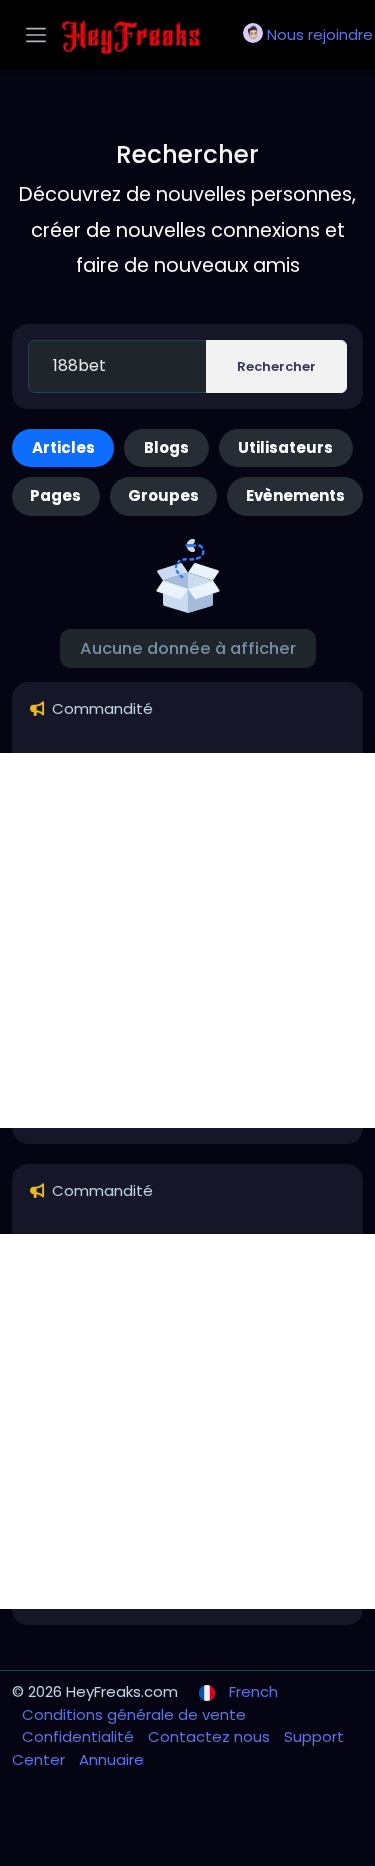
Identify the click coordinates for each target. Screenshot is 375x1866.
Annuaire (111, 1759)
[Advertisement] (187, 940)
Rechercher (276, 366)
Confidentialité (80, 1736)
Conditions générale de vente (134, 1714)
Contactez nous (211, 1736)
